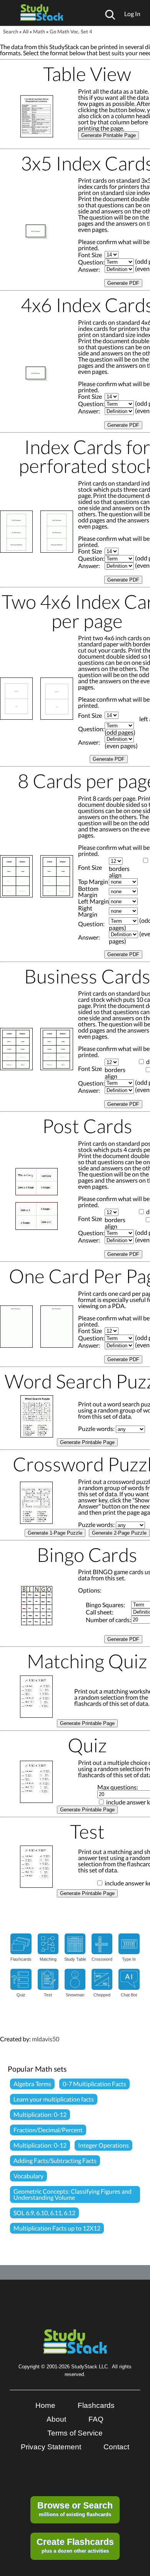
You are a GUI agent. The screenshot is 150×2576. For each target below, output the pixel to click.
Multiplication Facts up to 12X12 (57, 2228)
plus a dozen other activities (75, 2545)
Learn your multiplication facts (54, 2099)
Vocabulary (28, 2176)
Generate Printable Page (108, 135)
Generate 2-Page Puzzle (119, 1533)
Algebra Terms (32, 2084)
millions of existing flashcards (75, 2509)
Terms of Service (75, 2433)
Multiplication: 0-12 (40, 2114)
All (26, 31)
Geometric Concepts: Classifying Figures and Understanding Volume (72, 2194)
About (56, 2419)
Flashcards (96, 2405)
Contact (116, 2447)
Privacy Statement (51, 2447)
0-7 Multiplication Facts (94, 2084)
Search (11, 31)
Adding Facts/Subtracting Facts (55, 2160)
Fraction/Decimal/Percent (48, 2130)
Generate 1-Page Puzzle (55, 1533)
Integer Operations (103, 2145)
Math (39, 31)
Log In (132, 14)
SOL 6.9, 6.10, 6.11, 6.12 (44, 2213)
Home (45, 2405)
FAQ (96, 2419)
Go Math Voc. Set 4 (71, 31)
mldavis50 (46, 2039)
